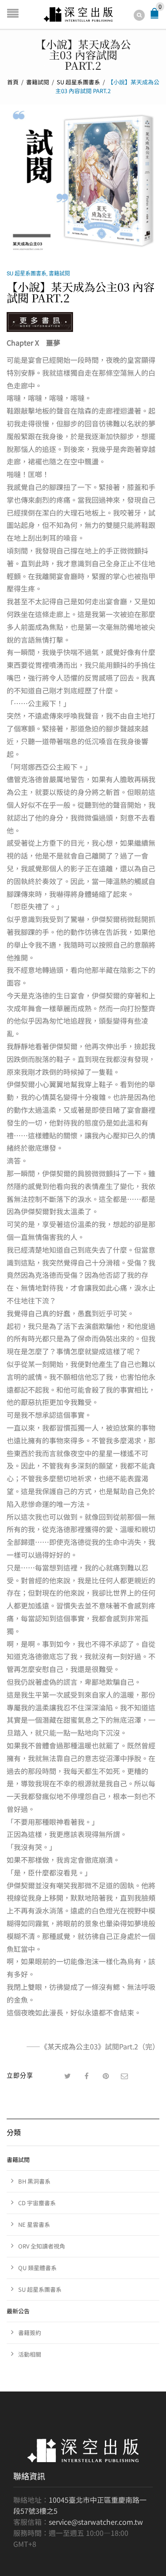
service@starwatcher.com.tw (96, 2522)
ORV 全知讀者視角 (42, 2246)
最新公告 (18, 2311)
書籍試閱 (38, 82)
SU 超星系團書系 (78, 82)
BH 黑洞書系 (34, 2181)
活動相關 (30, 2354)
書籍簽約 (30, 2333)
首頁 (13, 82)
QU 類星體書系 (37, 2268)
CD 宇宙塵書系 (37, 2203)
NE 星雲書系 (34, 2224)
